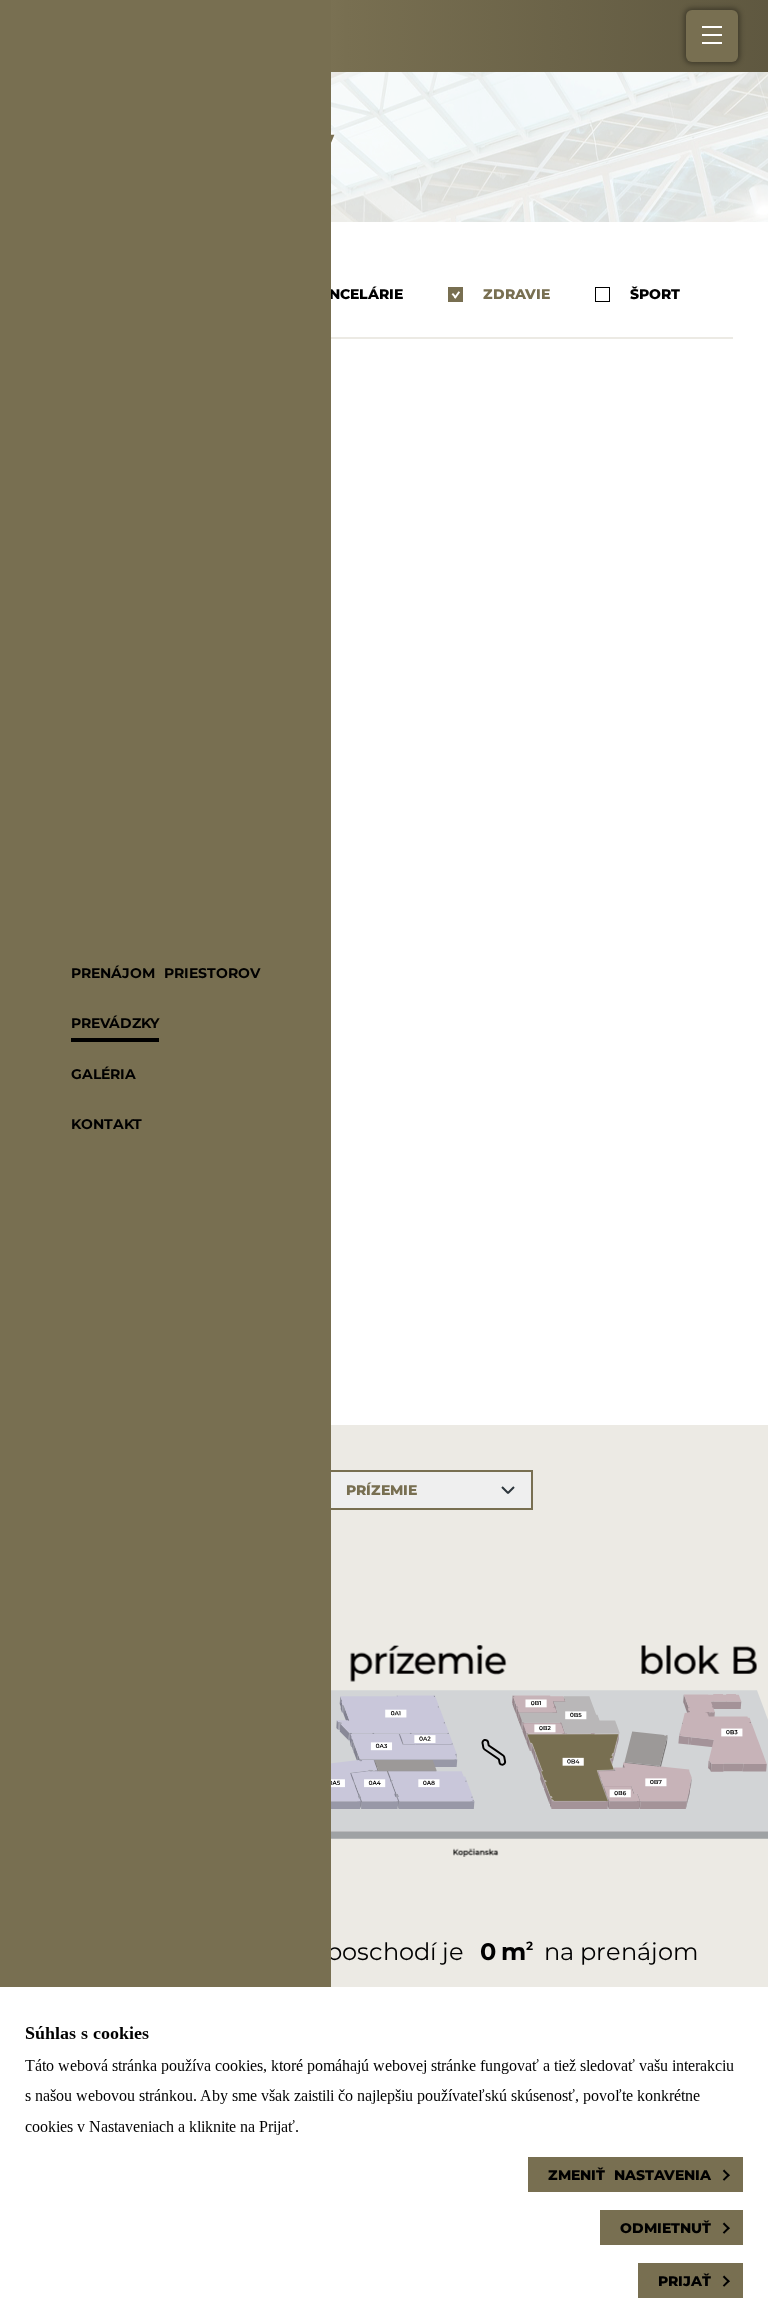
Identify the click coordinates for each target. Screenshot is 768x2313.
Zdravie (516, 294)
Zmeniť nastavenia (629, 2175)
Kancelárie (355, 294)
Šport (655, 294)
